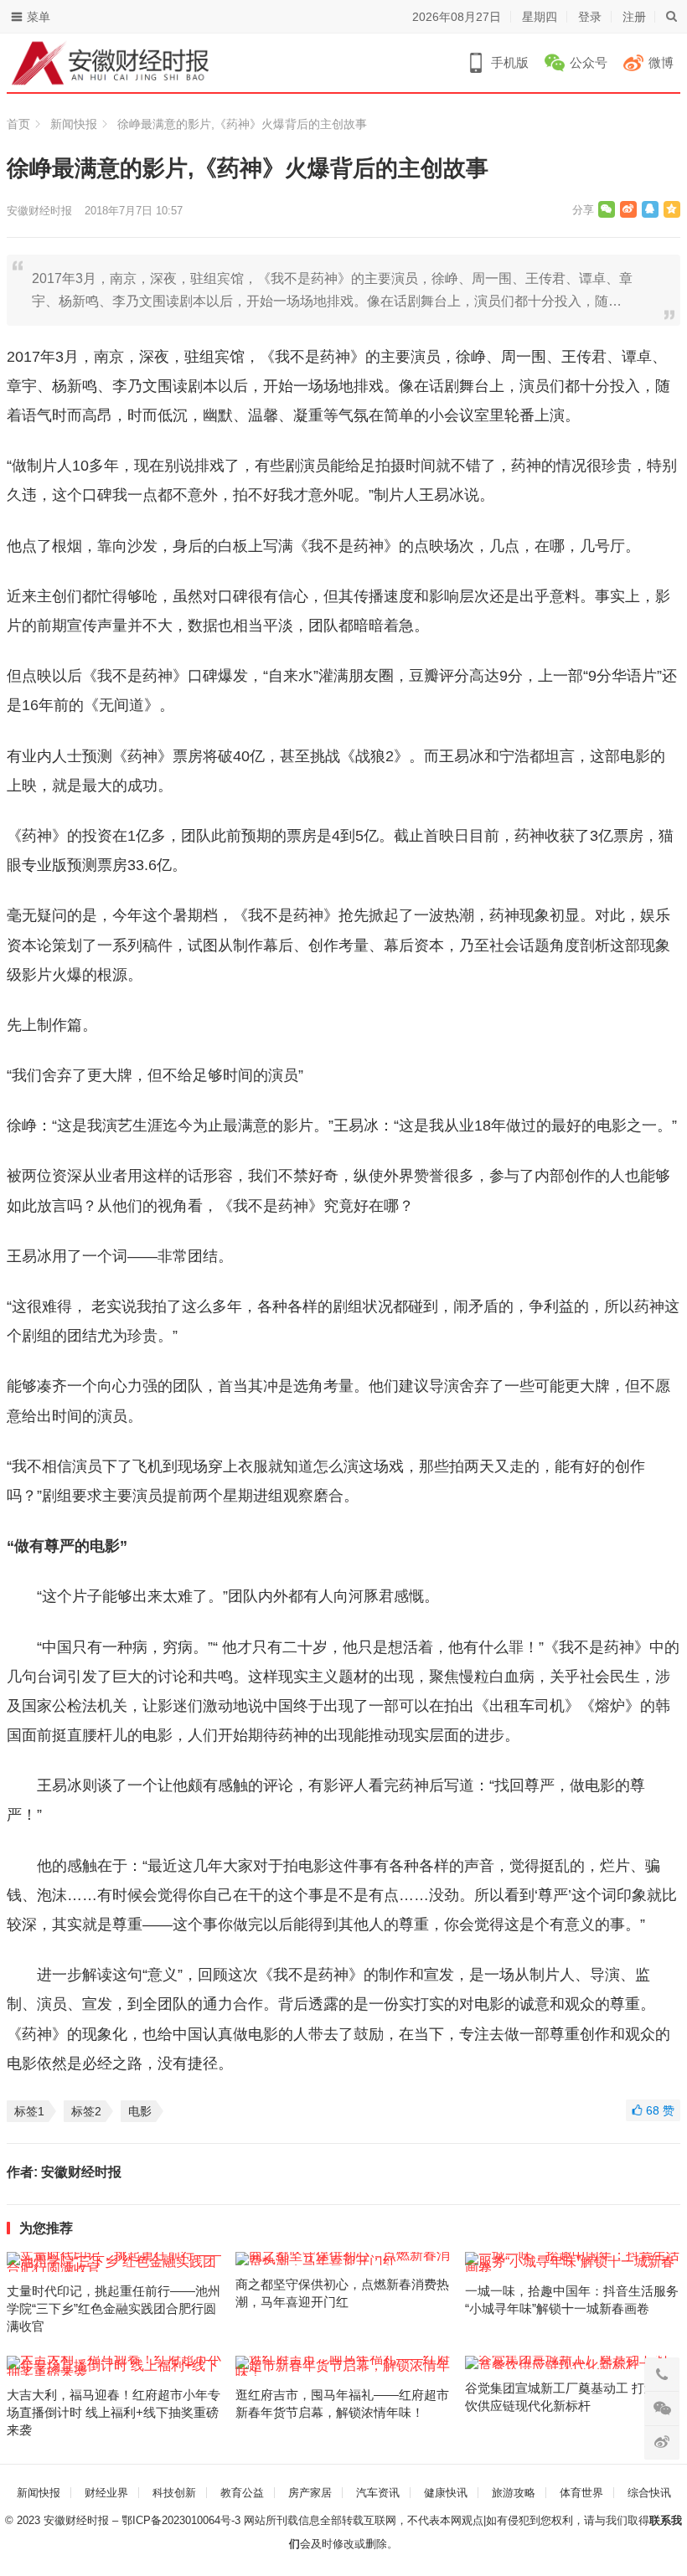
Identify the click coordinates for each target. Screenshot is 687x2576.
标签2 (86, 2111)
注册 (634, 17)
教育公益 (242, 2493)
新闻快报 (74, 124)
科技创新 (174, 2493)
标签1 (29, 2111)
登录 (590, 17)
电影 (140, 2111)
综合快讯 (649, 2493)
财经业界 (106, 2493)
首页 (18, 124)
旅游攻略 (514, 2493)
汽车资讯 (378, 2493)
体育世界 (581, 2493)
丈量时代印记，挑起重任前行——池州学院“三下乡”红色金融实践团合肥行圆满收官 (114, 2308)
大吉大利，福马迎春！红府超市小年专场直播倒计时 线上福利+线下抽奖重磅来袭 (114, 2412)
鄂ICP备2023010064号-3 (181, 2520)
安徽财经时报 (39, 211)
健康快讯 (446, 2493)
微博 (661, 62)
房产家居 (310, 2493)
